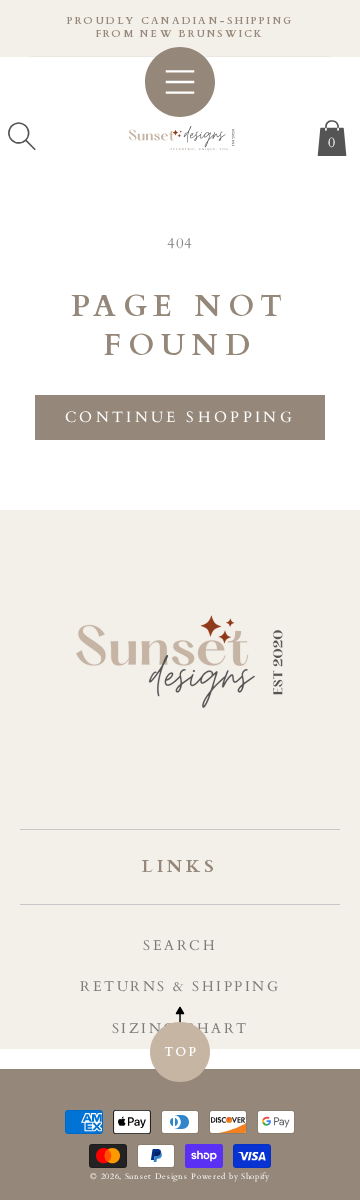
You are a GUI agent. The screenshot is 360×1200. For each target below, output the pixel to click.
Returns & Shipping (180, 986)
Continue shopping (180, 417)
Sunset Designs (156, 1176)
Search (180, 945)
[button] (22, 136)
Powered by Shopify (230, 1176)
